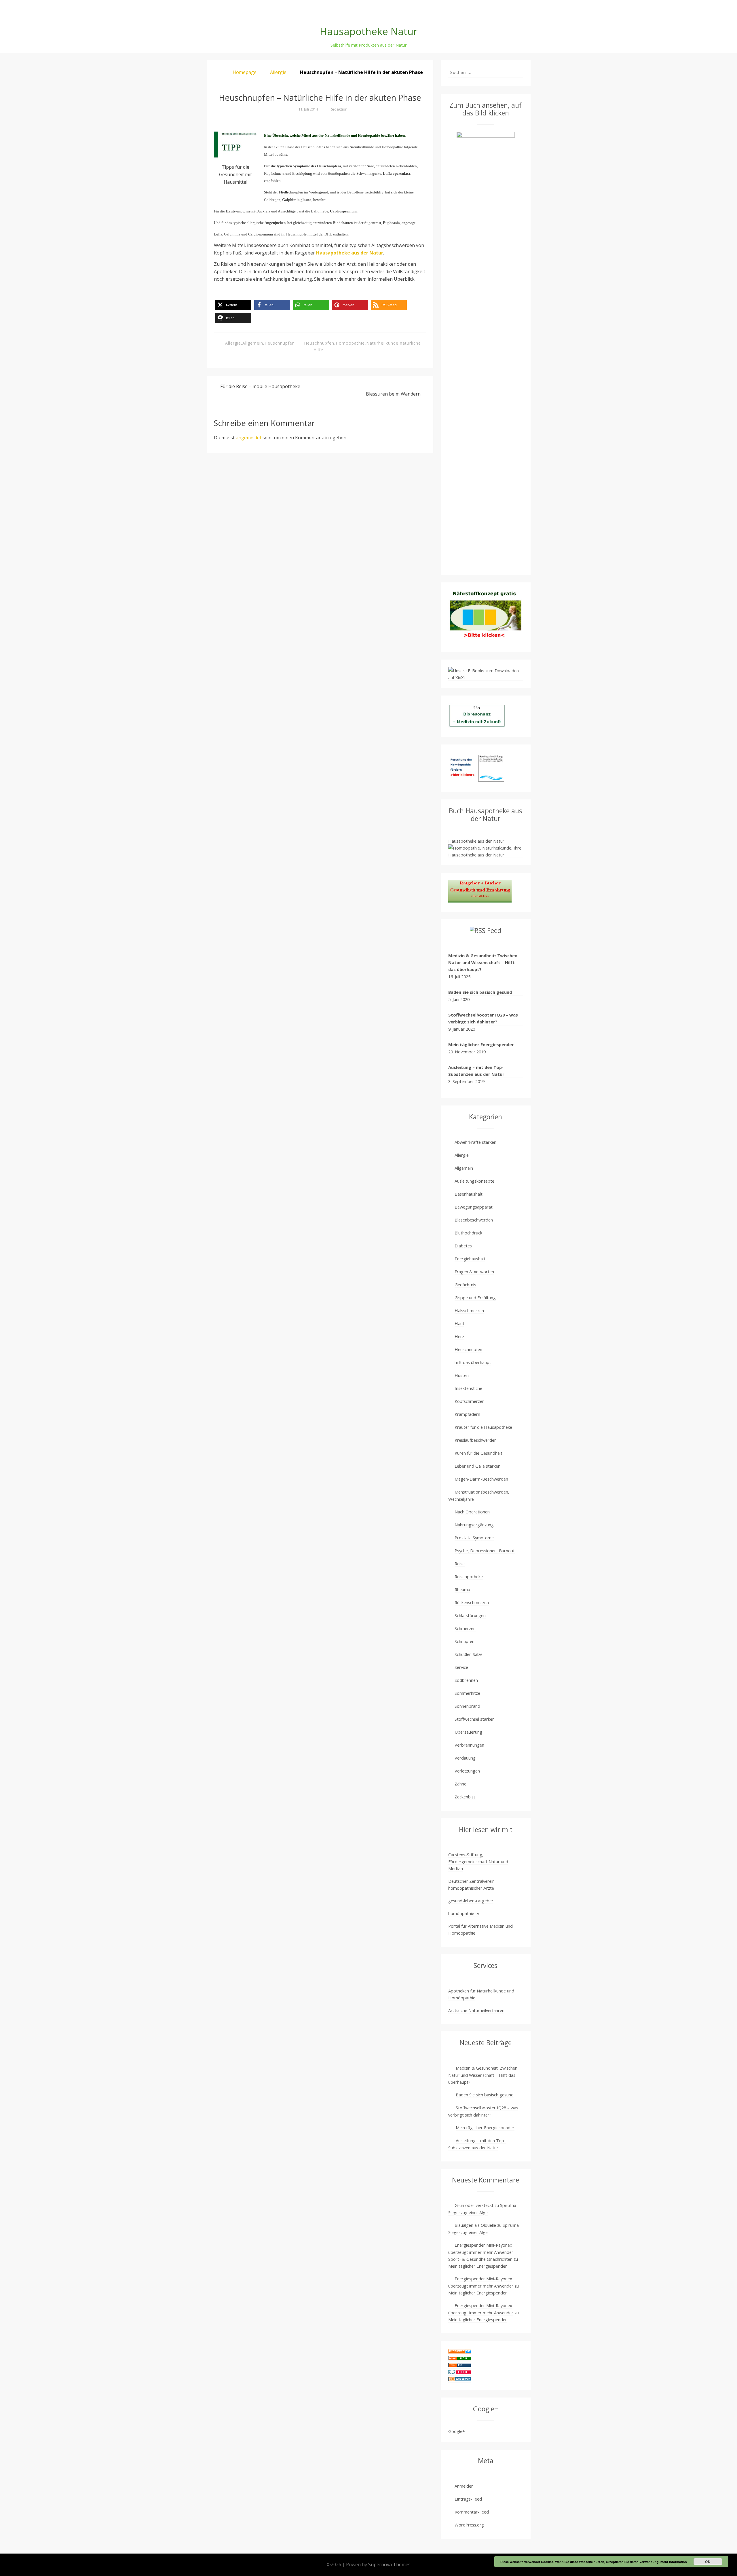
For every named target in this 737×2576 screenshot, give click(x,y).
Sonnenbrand (467, 1706)
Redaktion (339, 109)
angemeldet (249, 438)
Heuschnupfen (280, 343)
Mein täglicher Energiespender (481, 1044)
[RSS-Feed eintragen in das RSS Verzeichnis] (460, 2366)
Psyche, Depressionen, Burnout (485, 1551)
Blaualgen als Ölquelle (475, 2225)
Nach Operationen (472, 1512)
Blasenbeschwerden (474, 1220)
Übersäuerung (468, 1732)
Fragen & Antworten (474, 1272)
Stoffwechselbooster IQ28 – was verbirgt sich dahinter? (483, 1018)
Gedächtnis (465, 1285)
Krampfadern (467, 1414)
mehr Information (674, 2562)
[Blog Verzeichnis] (460, 2359)
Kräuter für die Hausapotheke (483, 1427)
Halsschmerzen (469, 1310)
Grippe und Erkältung (475, 1298)
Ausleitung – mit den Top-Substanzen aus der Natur (476, 1071)
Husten (462, 1375)
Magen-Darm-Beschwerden (481, 1479)
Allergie (278, 72)
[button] (233, 305)
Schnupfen (465, 1641)
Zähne (460, 1784)
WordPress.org (469, 2525)
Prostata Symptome (474, 1538)
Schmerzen (465, 1628)
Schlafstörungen (470, 1615)
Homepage (245, 72)
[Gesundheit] (460, 2352)
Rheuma (462, 1589)
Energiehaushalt (470, 1259)
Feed (494, 931)
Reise (460, 1564)
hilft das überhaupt (473, 1362)
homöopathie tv (464, 1913)
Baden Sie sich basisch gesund (480, 992)
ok (708, 2562)
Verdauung (465, 1758)
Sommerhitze (467, 1693)
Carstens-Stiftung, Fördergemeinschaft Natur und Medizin (478, 1861)
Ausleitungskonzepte (474, 1181)
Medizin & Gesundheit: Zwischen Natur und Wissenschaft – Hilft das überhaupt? (483, 962)
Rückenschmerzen (472, 1602)
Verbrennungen (469, 1745)
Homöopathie (350, 343)
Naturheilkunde (382, 343)
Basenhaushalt (469, 1194)
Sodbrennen (466, 1680)
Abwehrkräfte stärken (475, 1142)
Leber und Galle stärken (477, 1466)
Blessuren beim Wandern (393, 394)
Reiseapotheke (469, 1576)
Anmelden (464, 2486)
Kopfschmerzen (470, 1401)
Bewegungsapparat (474, 1207)
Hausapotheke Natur (369, 31)
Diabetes (463, 1246)
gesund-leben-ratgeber (471, 1901)
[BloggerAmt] (460, 2380)
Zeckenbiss (465, 1797)
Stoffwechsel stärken (475, 1719)
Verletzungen (467, 1771)
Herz (459, 1336)
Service (461, 1667)
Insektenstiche (468, 1388)
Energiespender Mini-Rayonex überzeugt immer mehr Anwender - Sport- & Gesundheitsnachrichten (482, 2252)
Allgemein (253, 343)
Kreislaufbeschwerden (476, 1440)
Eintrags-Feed (468, 2499)
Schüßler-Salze (469, 1654)
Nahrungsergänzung (474, 1525)
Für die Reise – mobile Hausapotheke (260, 386)
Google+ (457, 2431)
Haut (459, 1323)
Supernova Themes (389, 2564)
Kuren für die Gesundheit (478, 1453)
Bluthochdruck (468, 1233)
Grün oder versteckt (474, 2205)
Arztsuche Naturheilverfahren (476, 2010)
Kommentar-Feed (472, 2512)
